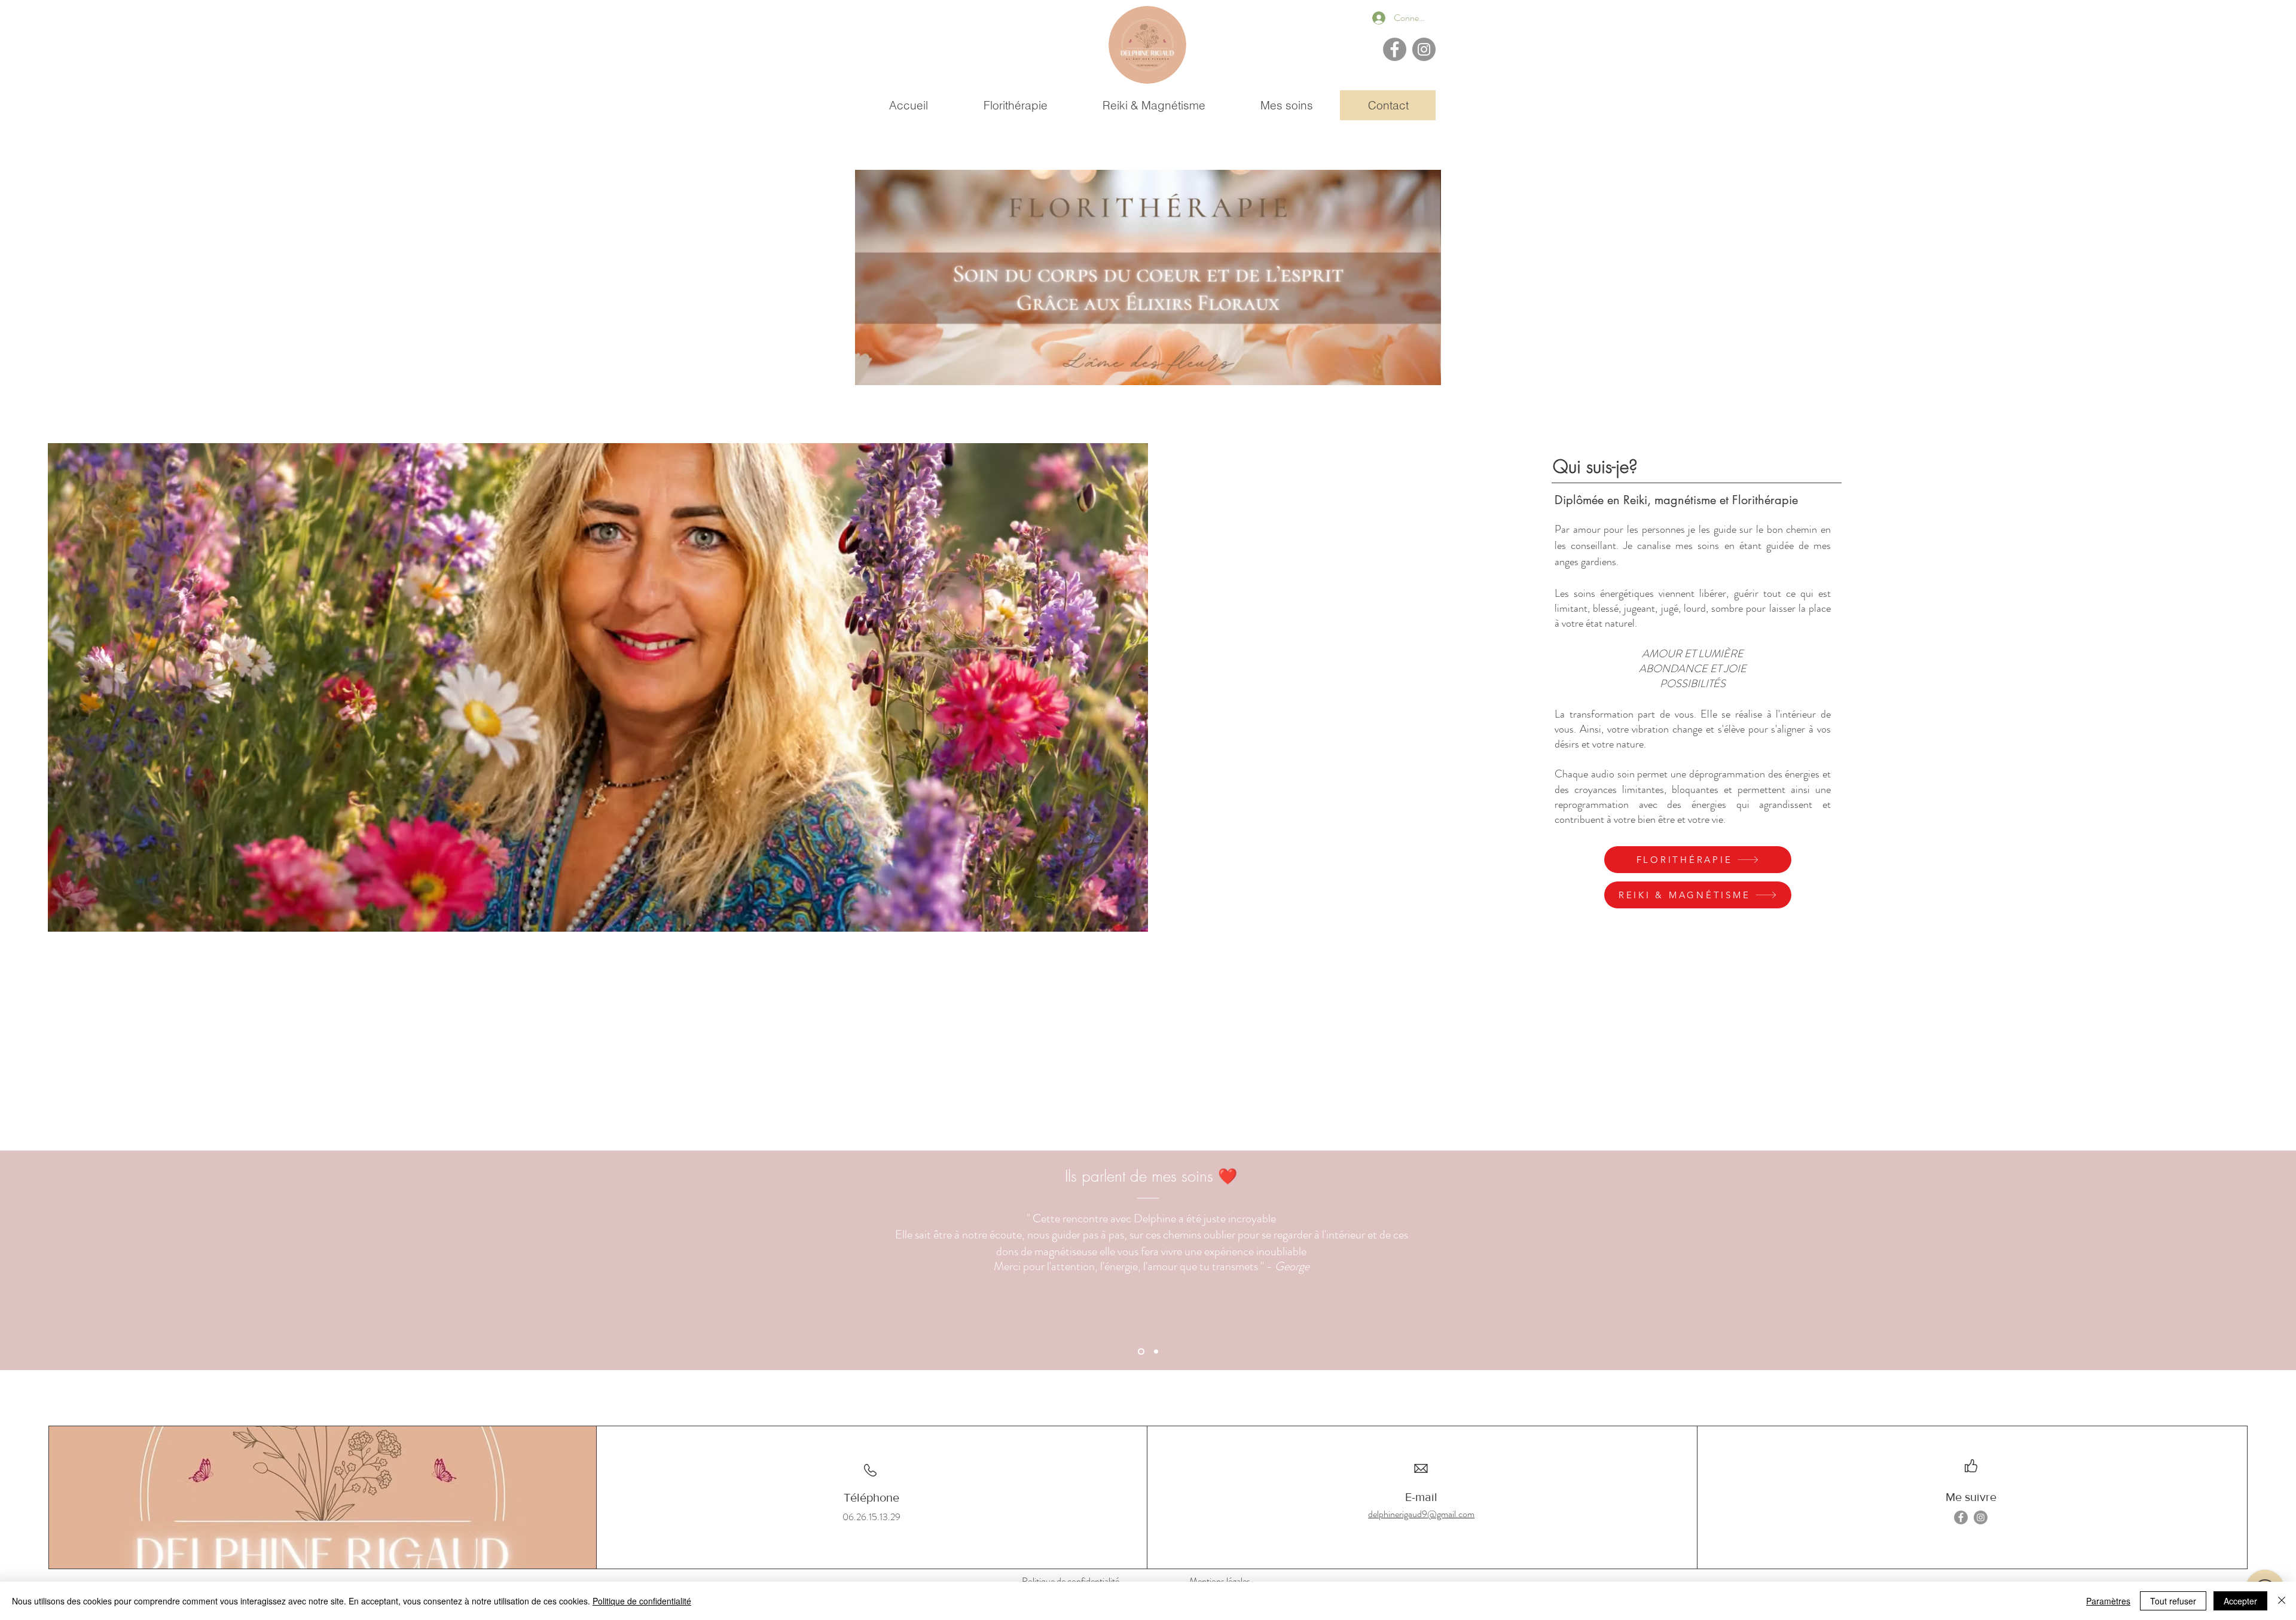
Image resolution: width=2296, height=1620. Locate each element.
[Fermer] (2282, 1601)
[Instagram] (1424, 49)
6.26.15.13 (868, 1517)
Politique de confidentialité (642, 1601)
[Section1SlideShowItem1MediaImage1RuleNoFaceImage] (1141, 1352)
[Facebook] (1395, 49)
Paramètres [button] (2108, 1601)
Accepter (2240, 1601)
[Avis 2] (1156, 1352)
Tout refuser (2173, 1601)
